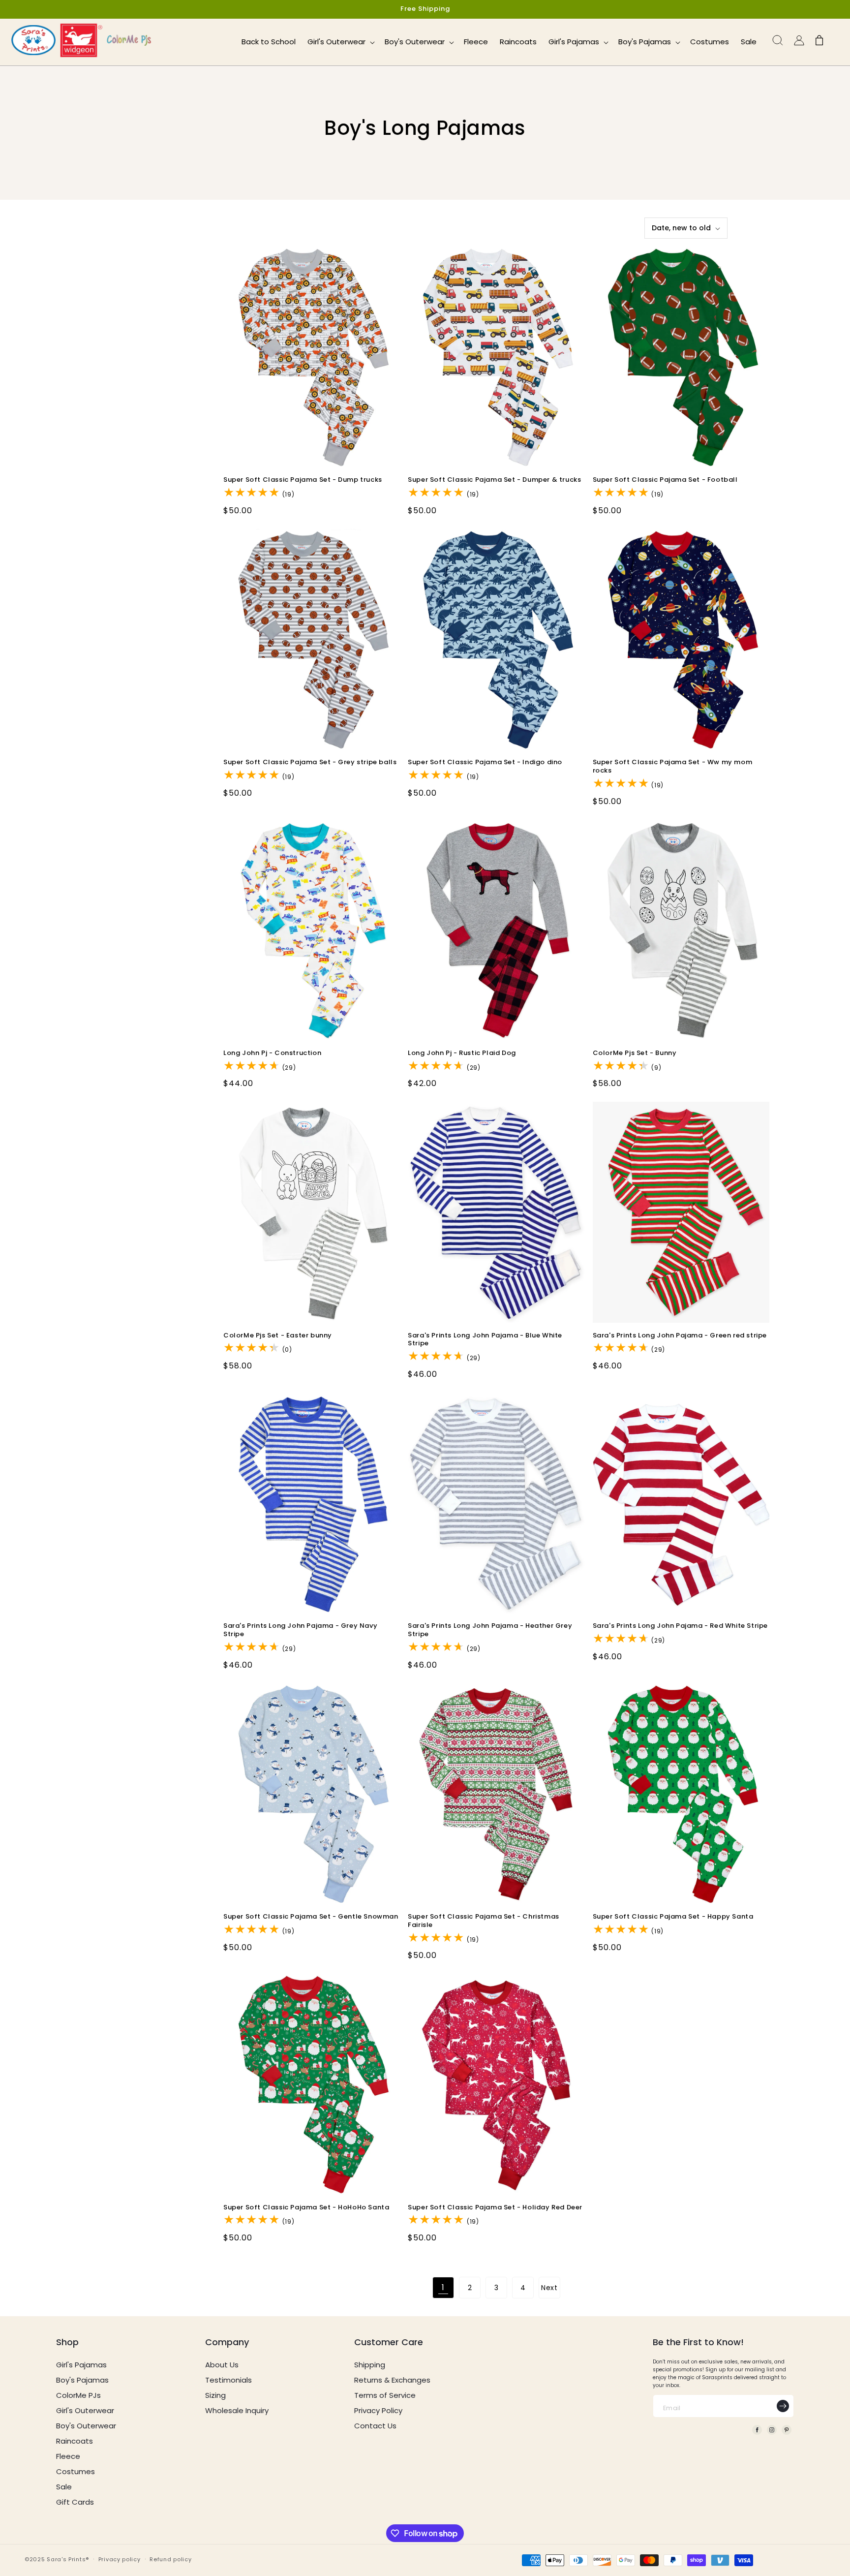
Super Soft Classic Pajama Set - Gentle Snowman (311, 1917)
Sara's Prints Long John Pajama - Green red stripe (680, 1336)
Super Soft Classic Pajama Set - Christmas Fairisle (484, 1921)
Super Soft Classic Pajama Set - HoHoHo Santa (306, 2208)
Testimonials (228, 2380)
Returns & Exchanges (392, 2380)
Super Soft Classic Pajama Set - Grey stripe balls (310, 762)
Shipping (370, 2365)
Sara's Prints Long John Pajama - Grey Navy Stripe (300, 1630)
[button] (340, 42)
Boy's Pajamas (82, 2380)
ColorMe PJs (78, 2395)
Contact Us (375, 2426)
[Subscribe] (783, 2406)
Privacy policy (120, 2559)
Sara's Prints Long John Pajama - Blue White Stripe (485, 1340)
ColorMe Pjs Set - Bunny (635, 1053)
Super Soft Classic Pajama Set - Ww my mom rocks (673, 767)
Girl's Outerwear (85, 2410)
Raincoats (75, 2441)
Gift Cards (75, 2502)
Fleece (68, 2456)
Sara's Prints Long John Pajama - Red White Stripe (680, 1626)
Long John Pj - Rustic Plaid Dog (462, 1053)
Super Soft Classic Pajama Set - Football (665, 480)
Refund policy (170, 2559)
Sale (64, 2487)
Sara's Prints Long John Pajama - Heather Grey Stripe (490, 1630)
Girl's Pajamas (81, 2365)
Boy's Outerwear (86, 2426)
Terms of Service (385, 2395)
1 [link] (443, 2287)
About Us (222, 2365)
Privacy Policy (378, 2410)
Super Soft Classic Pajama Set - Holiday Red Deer (495, 2208)
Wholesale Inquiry (237, 2410)
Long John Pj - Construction (272, 1053)
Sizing (215, 2395)
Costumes (76, 2471)
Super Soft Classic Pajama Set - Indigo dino (485, 762)
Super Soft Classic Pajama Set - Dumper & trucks (494, 480)
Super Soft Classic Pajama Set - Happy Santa (673, 1917)
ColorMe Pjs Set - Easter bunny (278, 1336)
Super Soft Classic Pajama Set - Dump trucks (303, 480)
